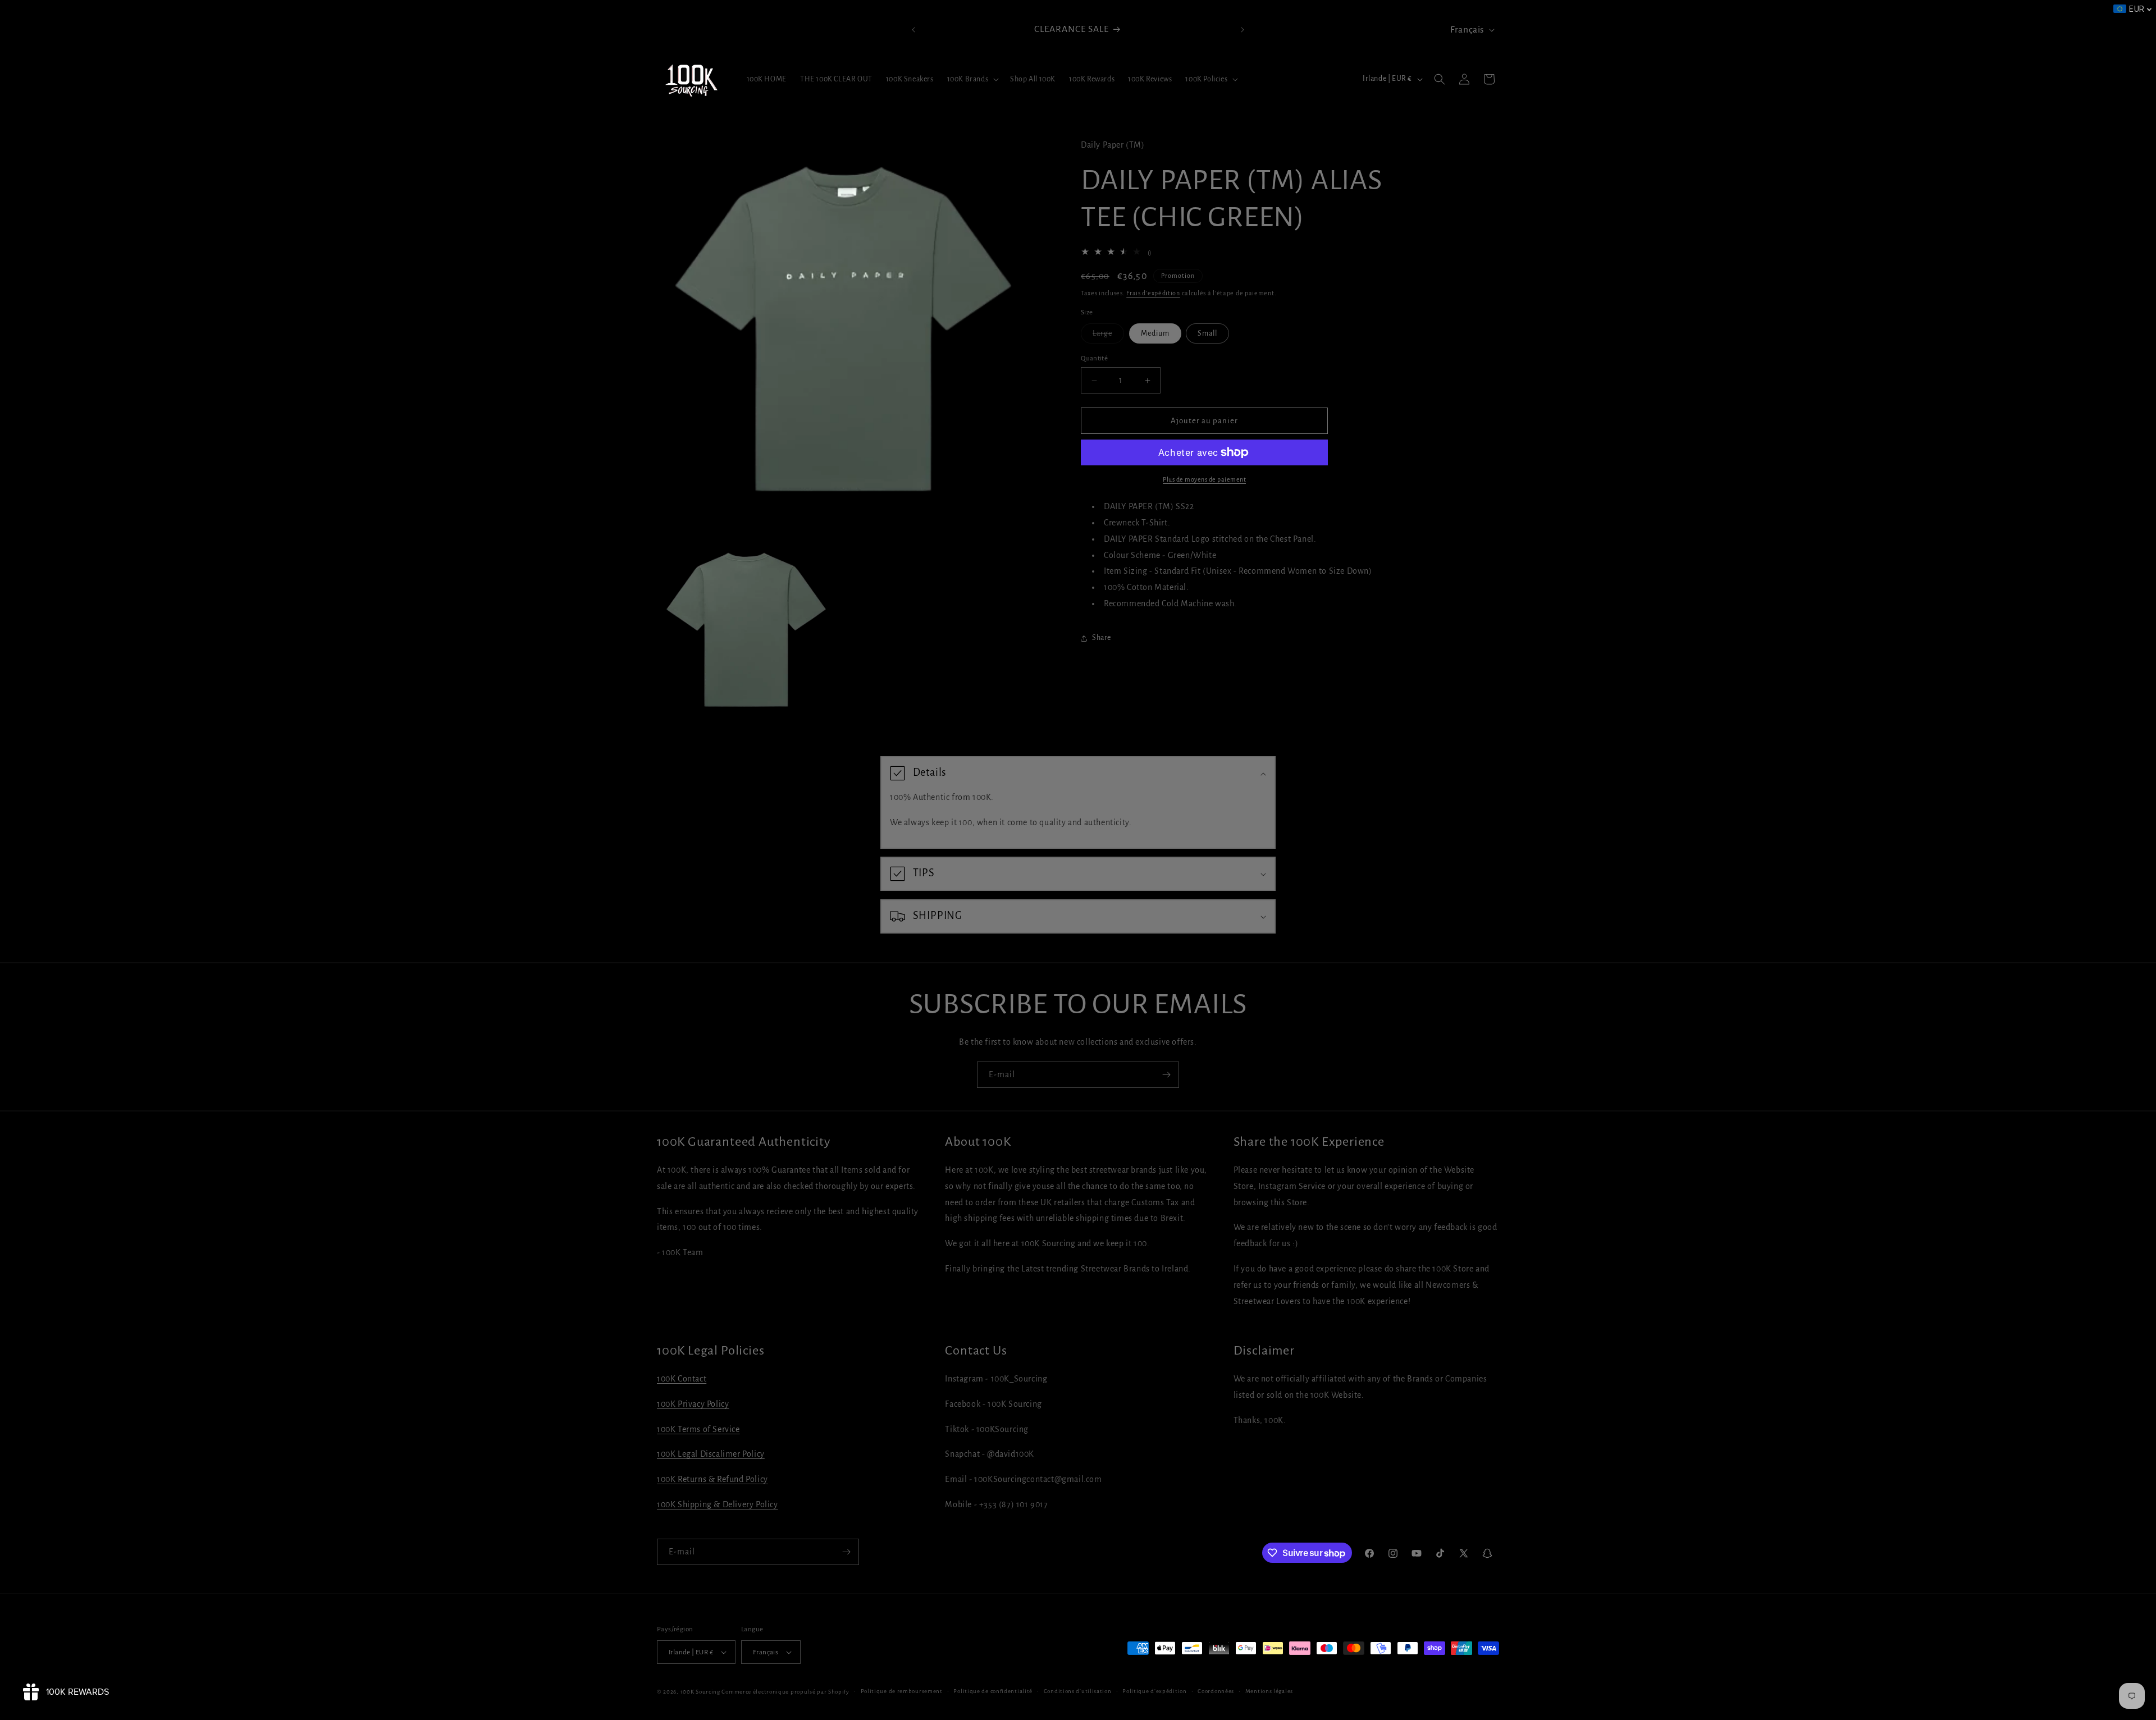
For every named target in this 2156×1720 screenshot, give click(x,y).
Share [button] (1102, 638)
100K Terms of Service (698, 1429)
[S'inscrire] (1166, 1075)
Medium (1155, 333)
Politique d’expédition (1154, 1691)
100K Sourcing (700, 1692)
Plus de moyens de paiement (1204, 479)
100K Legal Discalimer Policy (711, 1454)
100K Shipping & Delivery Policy (718, 1504)
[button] (972, 79)
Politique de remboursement (902, 1691)
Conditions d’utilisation (1078, 1691)
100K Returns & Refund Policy (712, 1479)
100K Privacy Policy (693, 1404)
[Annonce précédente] (913, 30)
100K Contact (682, 1379)
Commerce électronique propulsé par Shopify (785, 1692)
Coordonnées (1216, 1691)
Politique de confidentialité (993, 1691)
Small (1207, 333)
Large (1108, 336)
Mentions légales (1269, 1691)
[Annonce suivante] (1243, 30)
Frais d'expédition (1153, 293)
